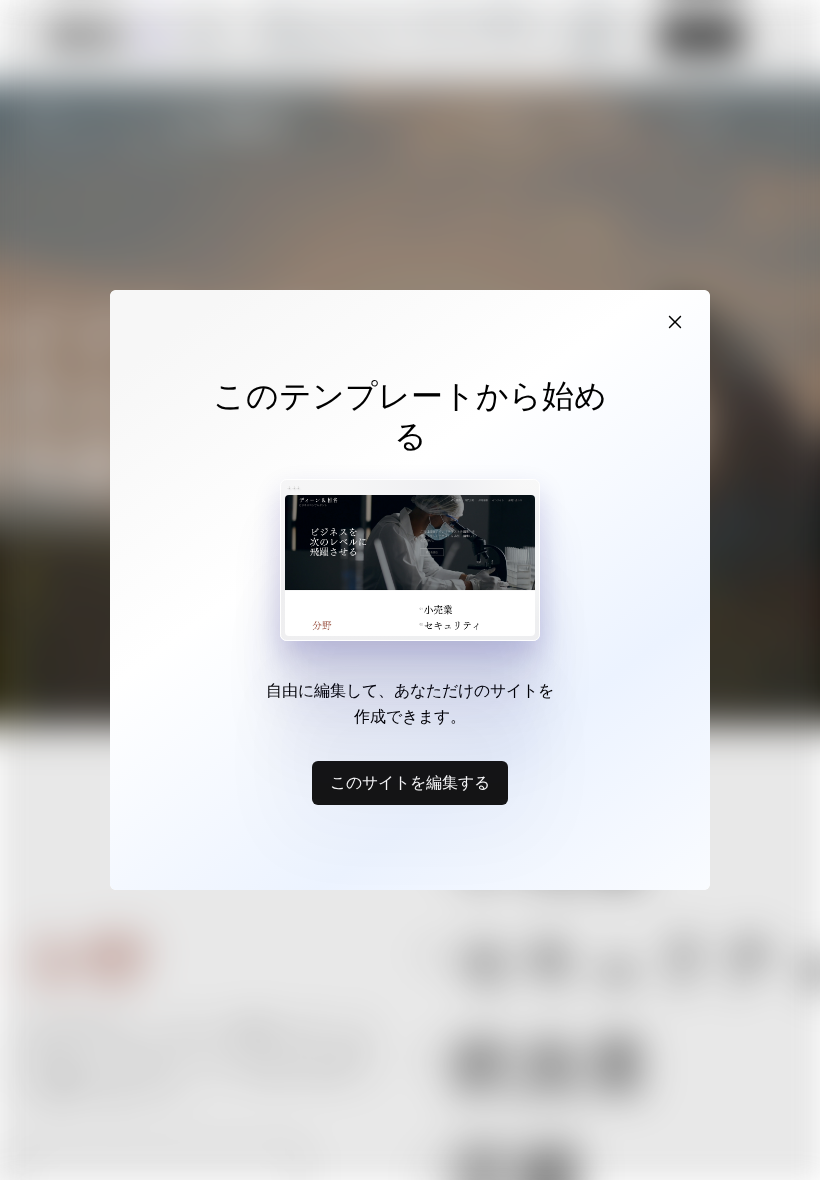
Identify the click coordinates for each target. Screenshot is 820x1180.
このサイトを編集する (410, 782)
